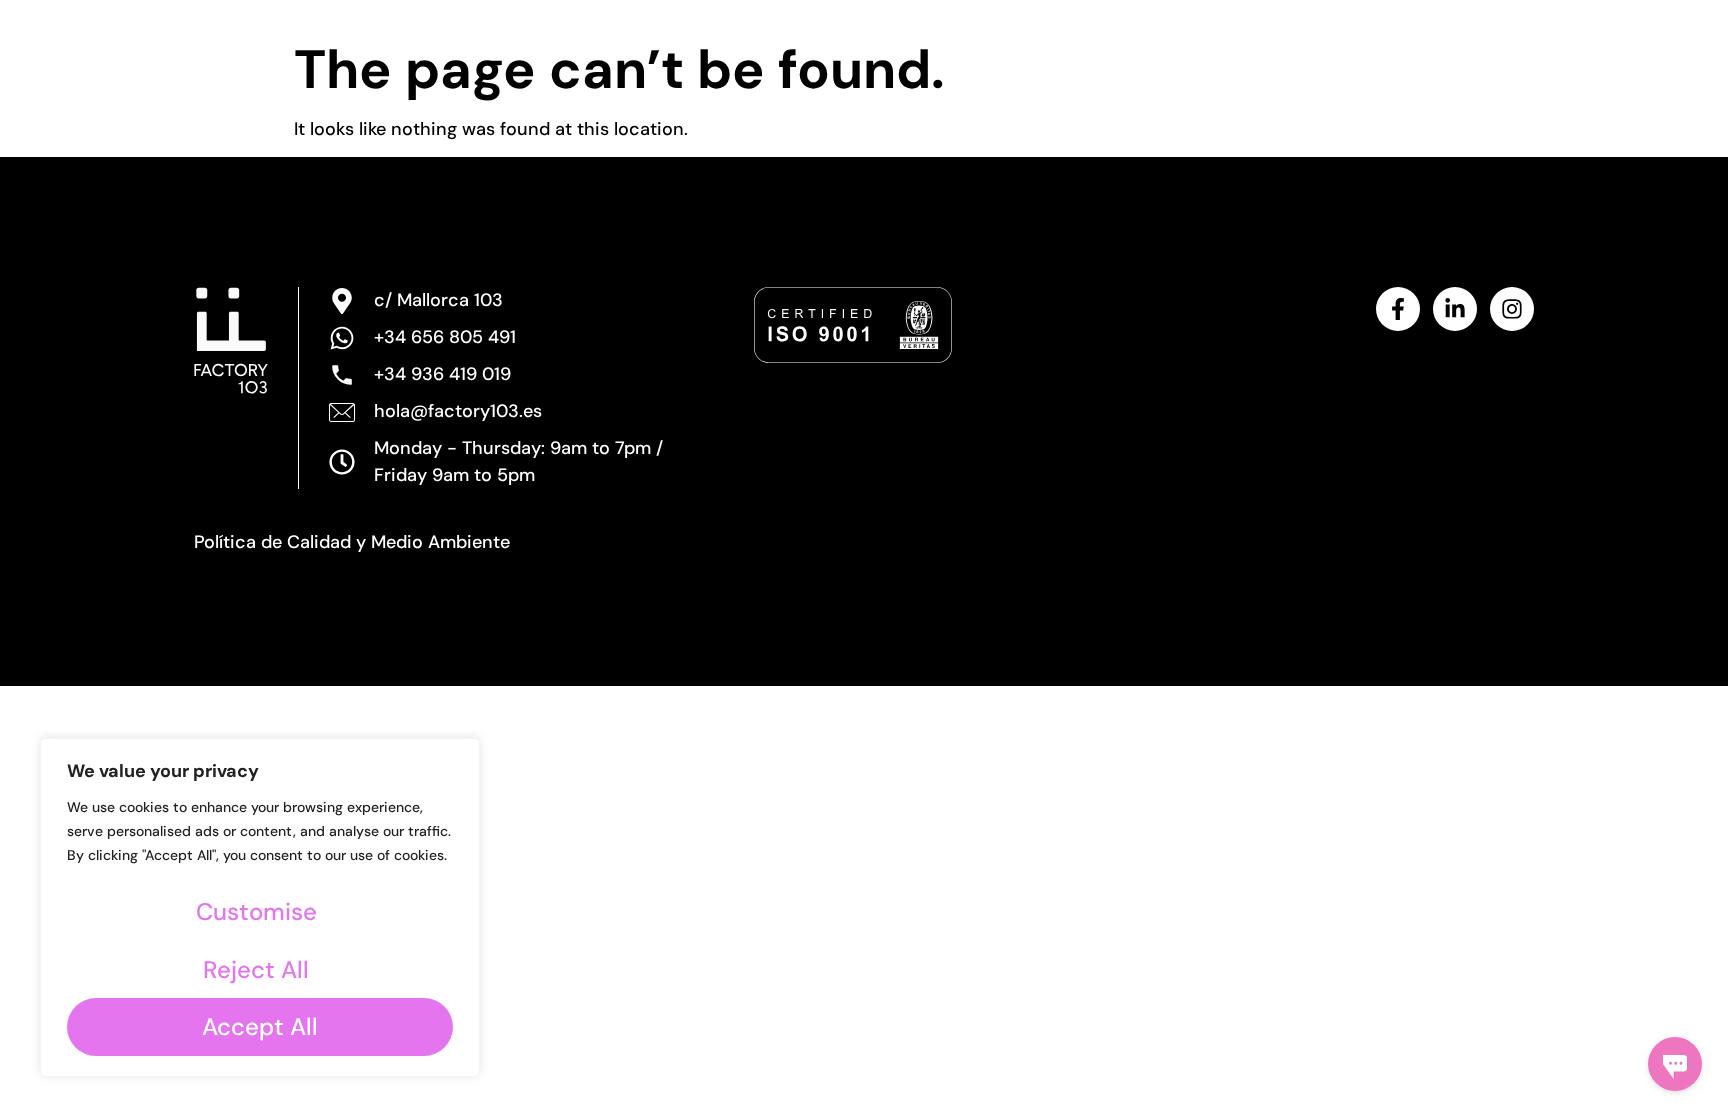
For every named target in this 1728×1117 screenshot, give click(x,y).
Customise (256, 911)
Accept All (260, 1026)
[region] (260, 907)
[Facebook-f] (1398, 309)
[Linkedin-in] (1455, 309)
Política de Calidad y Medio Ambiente (352, 542)
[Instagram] (1512, 309)
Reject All (256, 969)
